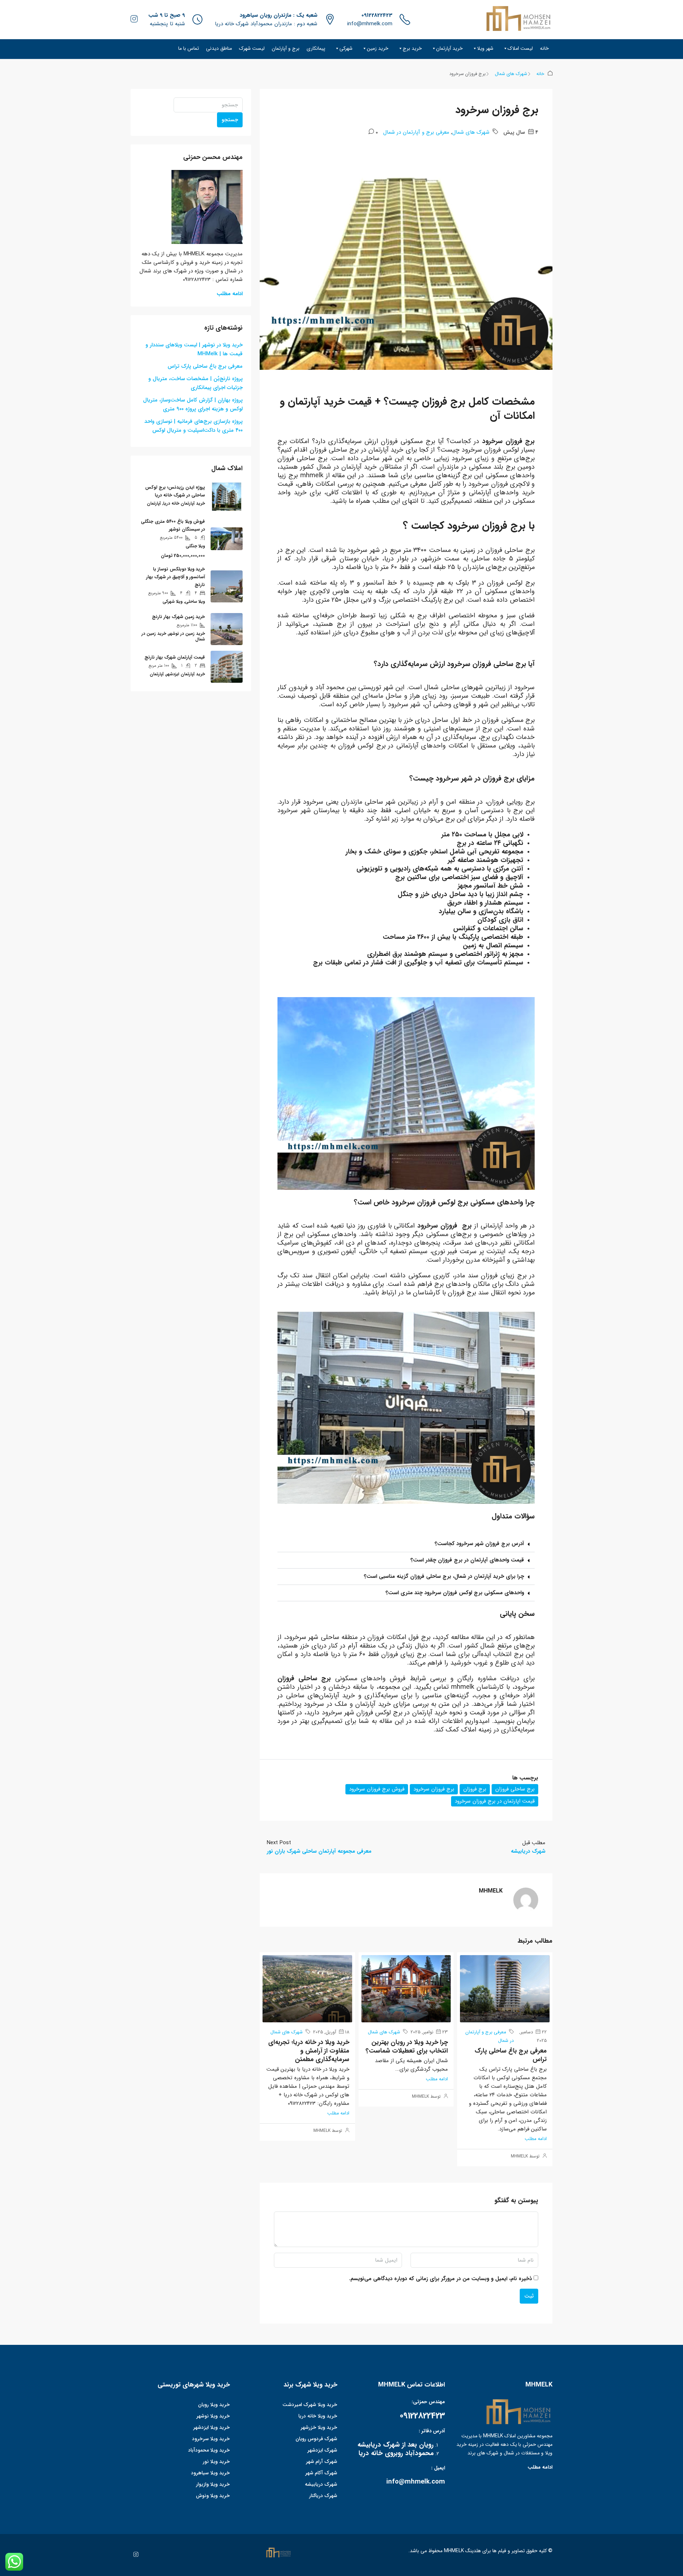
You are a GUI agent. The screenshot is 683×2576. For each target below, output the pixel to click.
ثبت (529, 2296)
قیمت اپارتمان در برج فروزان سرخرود (495, 1801)
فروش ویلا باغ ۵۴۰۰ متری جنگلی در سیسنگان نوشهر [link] (173, 525)
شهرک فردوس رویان (316, 2439)
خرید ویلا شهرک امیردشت (310, 2405)
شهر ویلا (485, 48)
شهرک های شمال (511, 74)
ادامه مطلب (536, 2139)
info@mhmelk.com (370, 24)
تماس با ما (189, 48)
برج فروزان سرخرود (434, 1789)
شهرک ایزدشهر (322, 2450)
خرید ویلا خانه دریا (318, 2416)
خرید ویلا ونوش (213, 2496)
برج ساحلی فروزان (515, 1789)
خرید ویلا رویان (214, 2405)
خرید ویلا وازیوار (213, 2484)
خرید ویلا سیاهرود (210, 2473)
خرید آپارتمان (449, 48)
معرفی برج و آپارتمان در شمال (416, 132)
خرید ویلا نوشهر (213, 2416)
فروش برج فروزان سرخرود (377, 1789)
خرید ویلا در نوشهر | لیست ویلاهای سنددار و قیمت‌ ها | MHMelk (194, 349)
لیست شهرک (252, 48)
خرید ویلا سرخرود (211, 2439)
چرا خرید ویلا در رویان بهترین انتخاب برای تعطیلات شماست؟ (407, 2047)
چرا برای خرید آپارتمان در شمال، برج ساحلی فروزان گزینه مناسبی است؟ (444, 1576)
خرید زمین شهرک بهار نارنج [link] (178, 617)
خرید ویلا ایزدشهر (211, 2427)
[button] (406, 1544)
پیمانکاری (316, 48)
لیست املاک (520, 48)
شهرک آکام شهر (321, 2473)
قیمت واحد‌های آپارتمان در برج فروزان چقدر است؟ (467, 1560)
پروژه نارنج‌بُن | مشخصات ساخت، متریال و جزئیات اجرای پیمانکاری (195, 383)
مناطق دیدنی (219, 48)
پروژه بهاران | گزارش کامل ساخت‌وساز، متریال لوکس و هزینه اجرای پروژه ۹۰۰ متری (193, 405)
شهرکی (346, 48)
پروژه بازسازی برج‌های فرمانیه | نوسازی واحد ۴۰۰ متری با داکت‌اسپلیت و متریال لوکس (194, 426)
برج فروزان (475, 1789)
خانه (544, 48)
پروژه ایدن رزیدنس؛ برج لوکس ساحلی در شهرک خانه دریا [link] (175, 491)
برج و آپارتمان (286, 48)
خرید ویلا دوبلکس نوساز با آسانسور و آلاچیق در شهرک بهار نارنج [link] (176, 577)
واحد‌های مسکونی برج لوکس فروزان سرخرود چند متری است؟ (455, 1593)
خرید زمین (378, 48)
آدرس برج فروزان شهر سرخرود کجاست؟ (479, 1544)
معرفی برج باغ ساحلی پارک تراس (511, 2055)
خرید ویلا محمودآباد (209, 2450)
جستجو (230, 120)
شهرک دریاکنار (323, 2496)
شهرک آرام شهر (322, 2461)
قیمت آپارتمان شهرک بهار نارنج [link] (175, 657)
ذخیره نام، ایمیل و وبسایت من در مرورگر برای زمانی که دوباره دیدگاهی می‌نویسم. (440, 2279)
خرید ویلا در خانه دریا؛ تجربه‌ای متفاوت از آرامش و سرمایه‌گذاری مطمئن (309, 2051)
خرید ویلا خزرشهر (319, 2427)
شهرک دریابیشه (321, 2484)
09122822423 (377, 15)
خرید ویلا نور (216, 2461)
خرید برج (412, 48)
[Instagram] (134, 2555)
